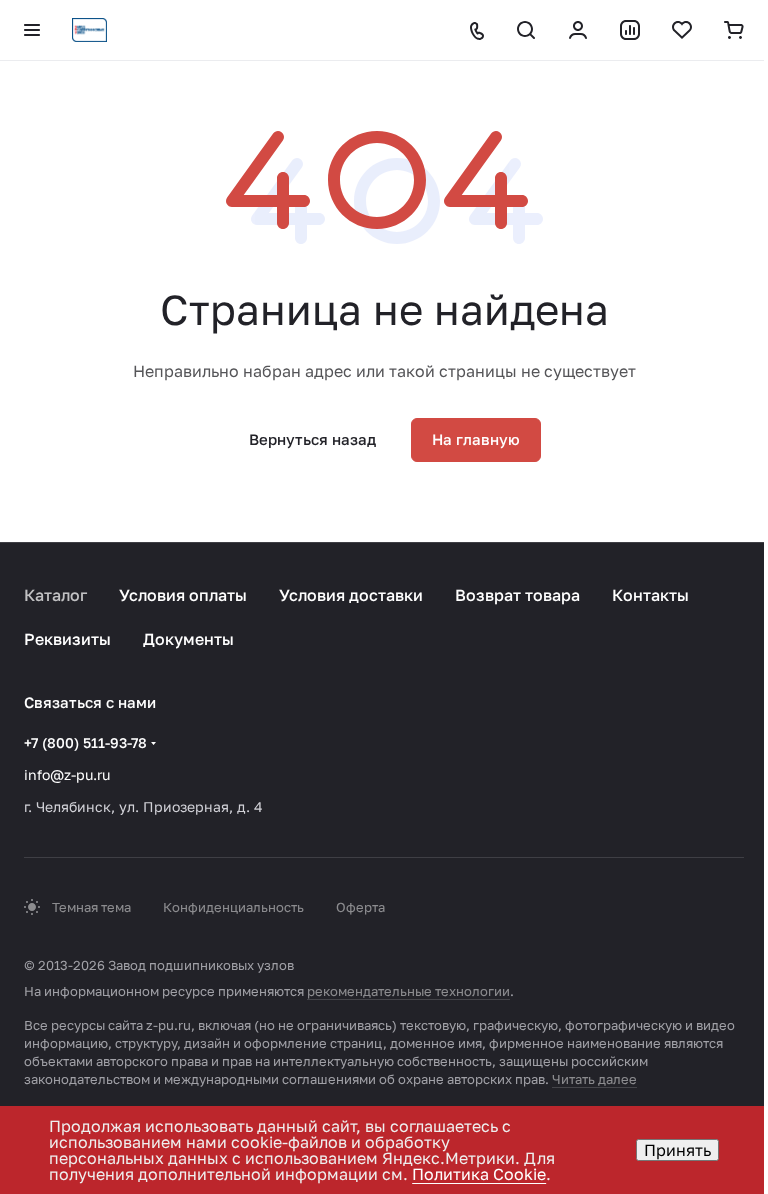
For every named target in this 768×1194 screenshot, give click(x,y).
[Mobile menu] (32, 30)
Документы (188, 639)
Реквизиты (67, 639)
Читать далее (594, 1079)
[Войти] (578, 30)
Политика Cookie (479, 1174)
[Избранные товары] (682, 30)
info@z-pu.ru (67, 774)
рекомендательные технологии (408, 991)
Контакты (650, 595)
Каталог (55, 595)
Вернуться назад (312, 439)
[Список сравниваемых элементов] (630, 30)
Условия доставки (351, 595)
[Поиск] (526, 30)
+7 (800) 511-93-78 (85, 742)
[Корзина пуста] (734, 30)
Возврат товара (517, 595)
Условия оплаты (183, 595)
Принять (677, 1150)
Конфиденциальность (233, 907)
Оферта (360, 907)
